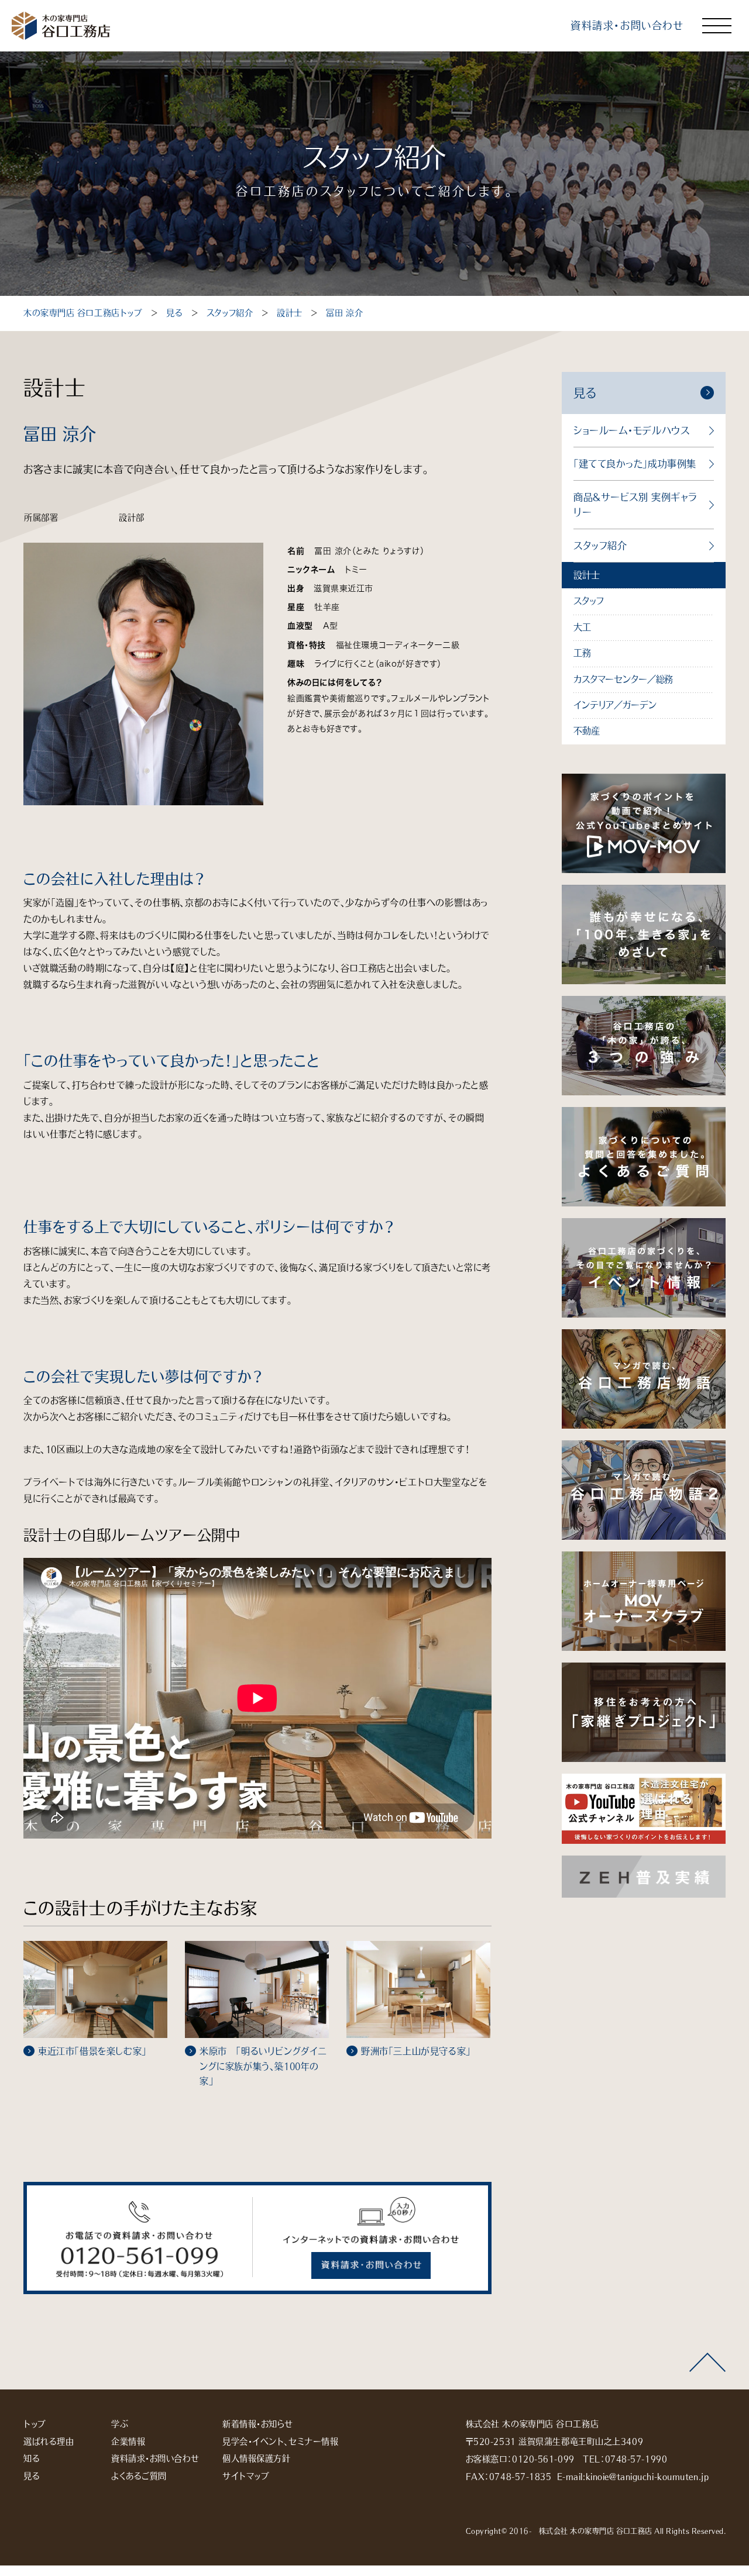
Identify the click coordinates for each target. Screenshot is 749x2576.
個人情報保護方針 (256, 2458)
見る (174, 313)
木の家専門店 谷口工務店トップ (83, 313)
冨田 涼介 (344, 313)
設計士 (290, 313)
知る (32, 2458)
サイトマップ (246, 2476)
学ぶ (120, 2424)
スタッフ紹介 (230, 313)
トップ (35, 2424)
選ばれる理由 (49, 2441)
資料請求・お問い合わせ (627, 25)
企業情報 (128, 2441)
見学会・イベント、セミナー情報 (280, 2441)
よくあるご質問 (139, 2476)
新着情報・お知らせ (258, 2424)
